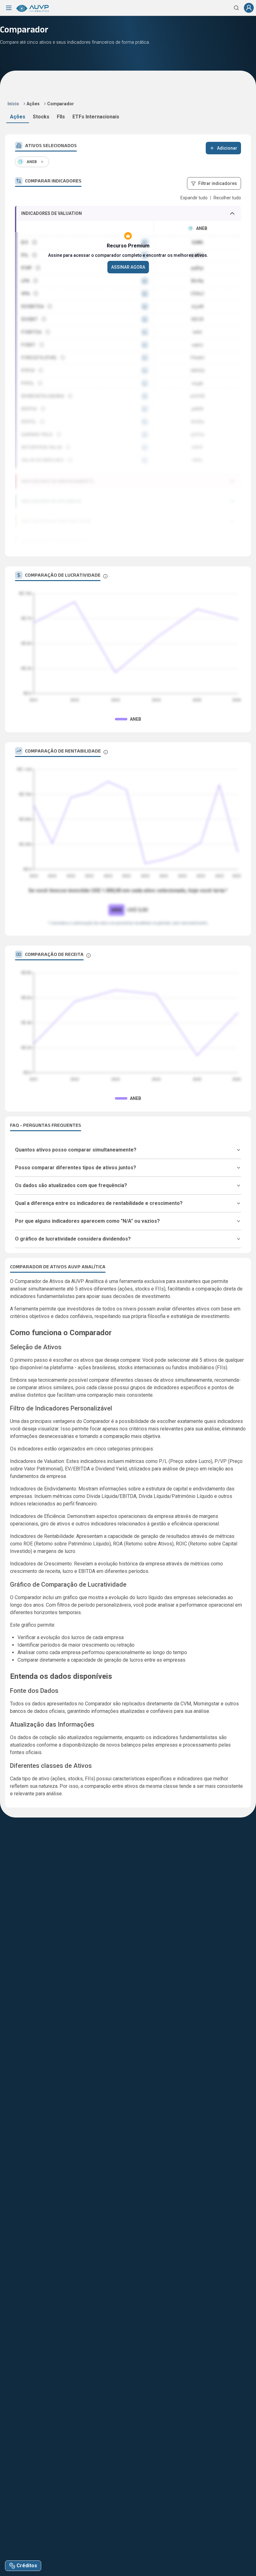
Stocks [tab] (41, 117)
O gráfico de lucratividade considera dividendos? (73, 1239)
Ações (33, 104)
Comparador (61, 104)
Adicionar (227, 148)
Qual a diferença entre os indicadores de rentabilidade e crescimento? (99, 1203)
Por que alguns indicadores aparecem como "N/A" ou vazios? (87, 1221)
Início (13, 104)
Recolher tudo (227, 198)
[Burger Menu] (9, 8)
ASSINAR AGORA (128, 267)
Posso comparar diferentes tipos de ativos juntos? (76, 1168)
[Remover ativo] (42, 162)
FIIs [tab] (61, 117)
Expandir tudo (194, 198)
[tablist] (128, 118)
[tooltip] (105, 576)
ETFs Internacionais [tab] (96, 117)
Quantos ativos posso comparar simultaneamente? (76, 1150)
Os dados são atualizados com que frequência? (71, 1185)
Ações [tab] (18, 117)
